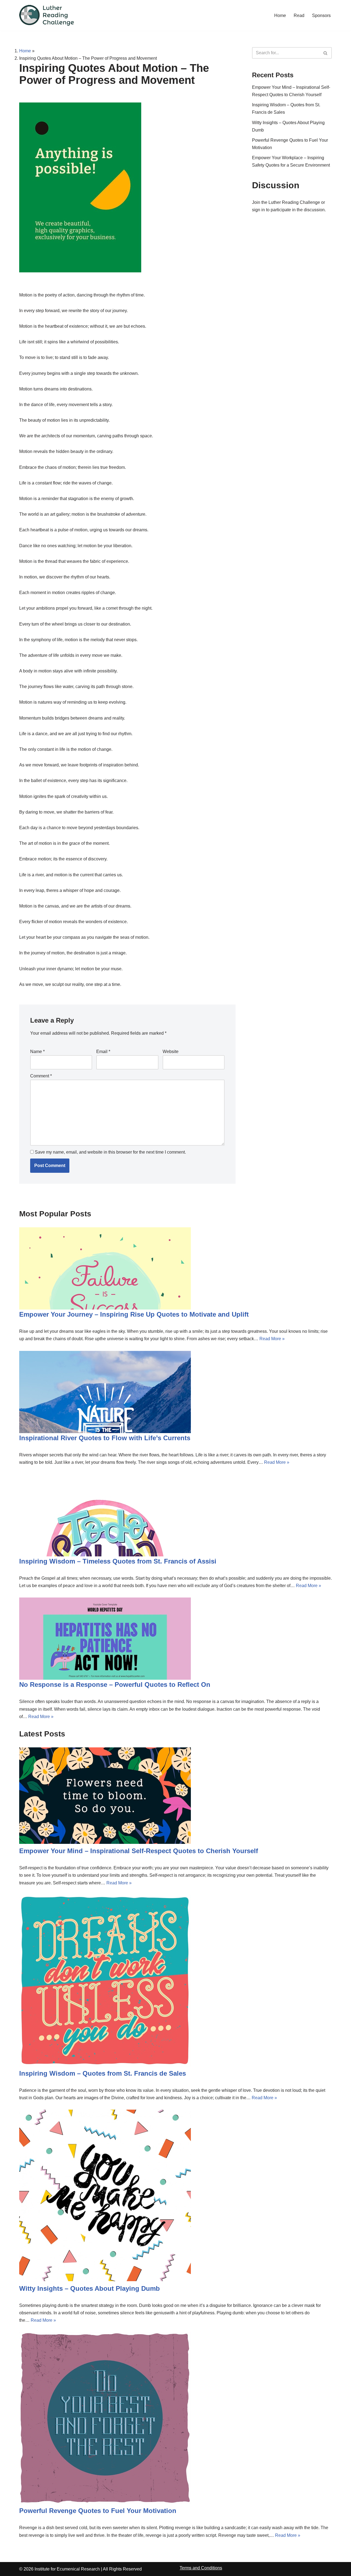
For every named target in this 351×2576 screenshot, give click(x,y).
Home (280, 15)
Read (299, 15)
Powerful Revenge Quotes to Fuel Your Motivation (98, 2511)
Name (37, 1052)
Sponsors (321, 15)
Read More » (272, 1339)
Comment (41, 1076)
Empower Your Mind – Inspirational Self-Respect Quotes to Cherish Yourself (139, 1851)
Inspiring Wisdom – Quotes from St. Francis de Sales (103, 2073)
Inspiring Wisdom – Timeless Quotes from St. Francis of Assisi (118, 1561)
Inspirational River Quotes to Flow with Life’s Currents (105, 1438)
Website (171, 1052)
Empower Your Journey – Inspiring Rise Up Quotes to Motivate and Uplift (134, 1314)
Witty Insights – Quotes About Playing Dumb (90, 2288)
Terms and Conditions (201, 2568)
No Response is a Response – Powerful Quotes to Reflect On (115, 1684)
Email (103, 1052)
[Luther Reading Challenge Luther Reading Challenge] (47, 15)
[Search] (326, 53)
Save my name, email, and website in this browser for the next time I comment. (110, 1152)
